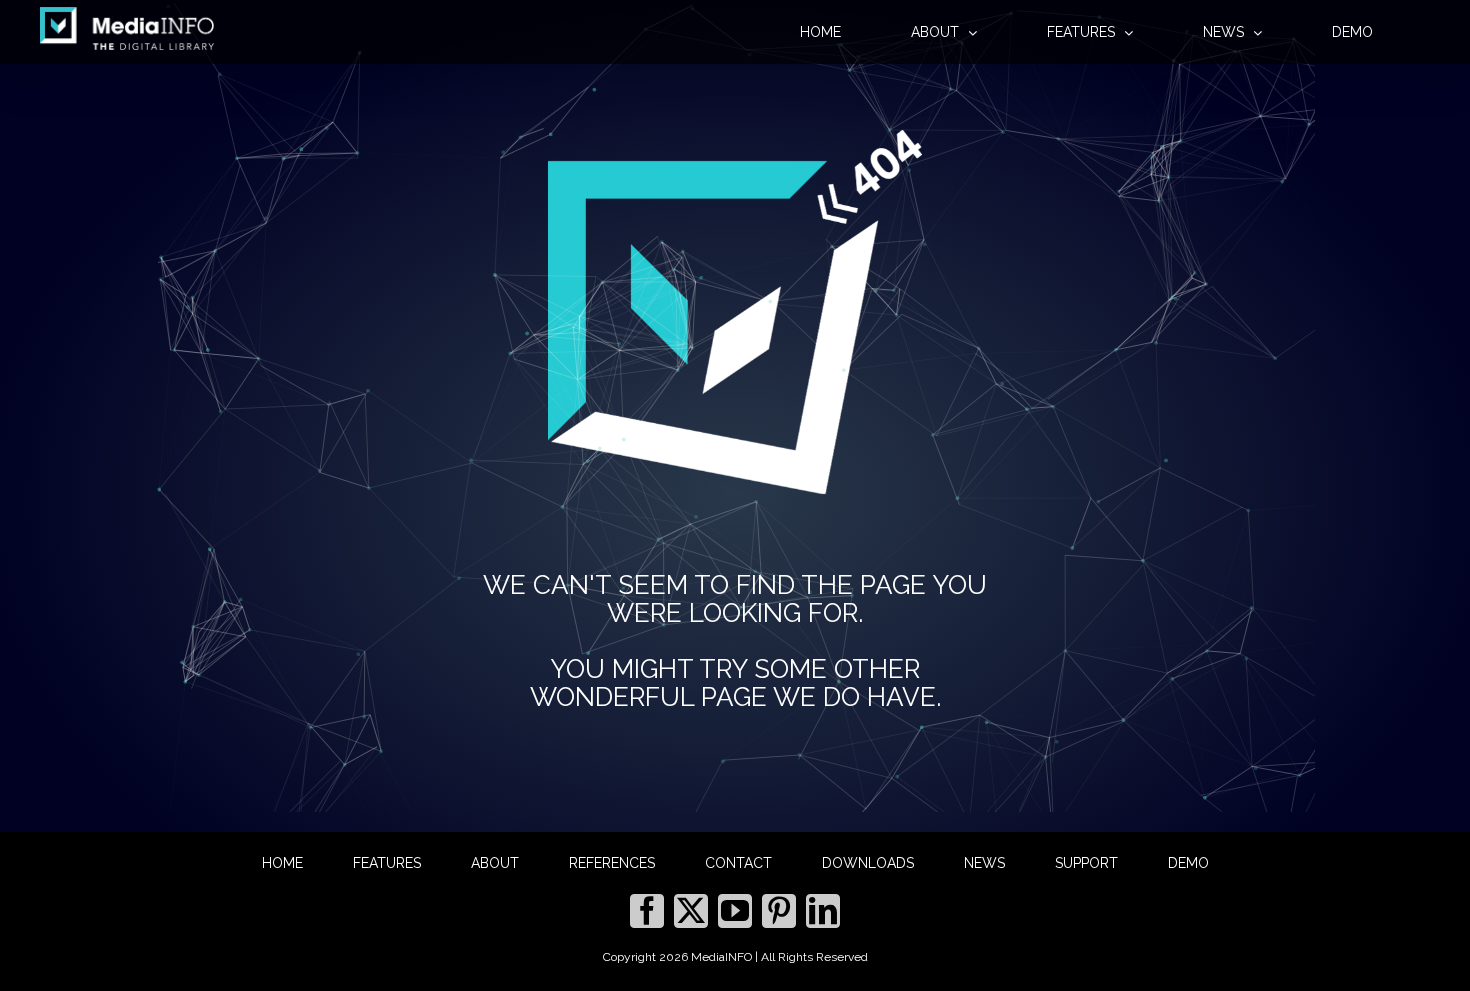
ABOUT (495, 863)
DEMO (1188, 863)
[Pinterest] (779, 911)
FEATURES (387, 863)
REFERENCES (612, 863)
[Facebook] (647, 911)
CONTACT (738, 863)
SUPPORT (1086, 863)
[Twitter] (691, 911)
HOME (282, 863)
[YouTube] (735, 911)
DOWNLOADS (868, 863)
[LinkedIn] (823, 911)
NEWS (984, 863)
